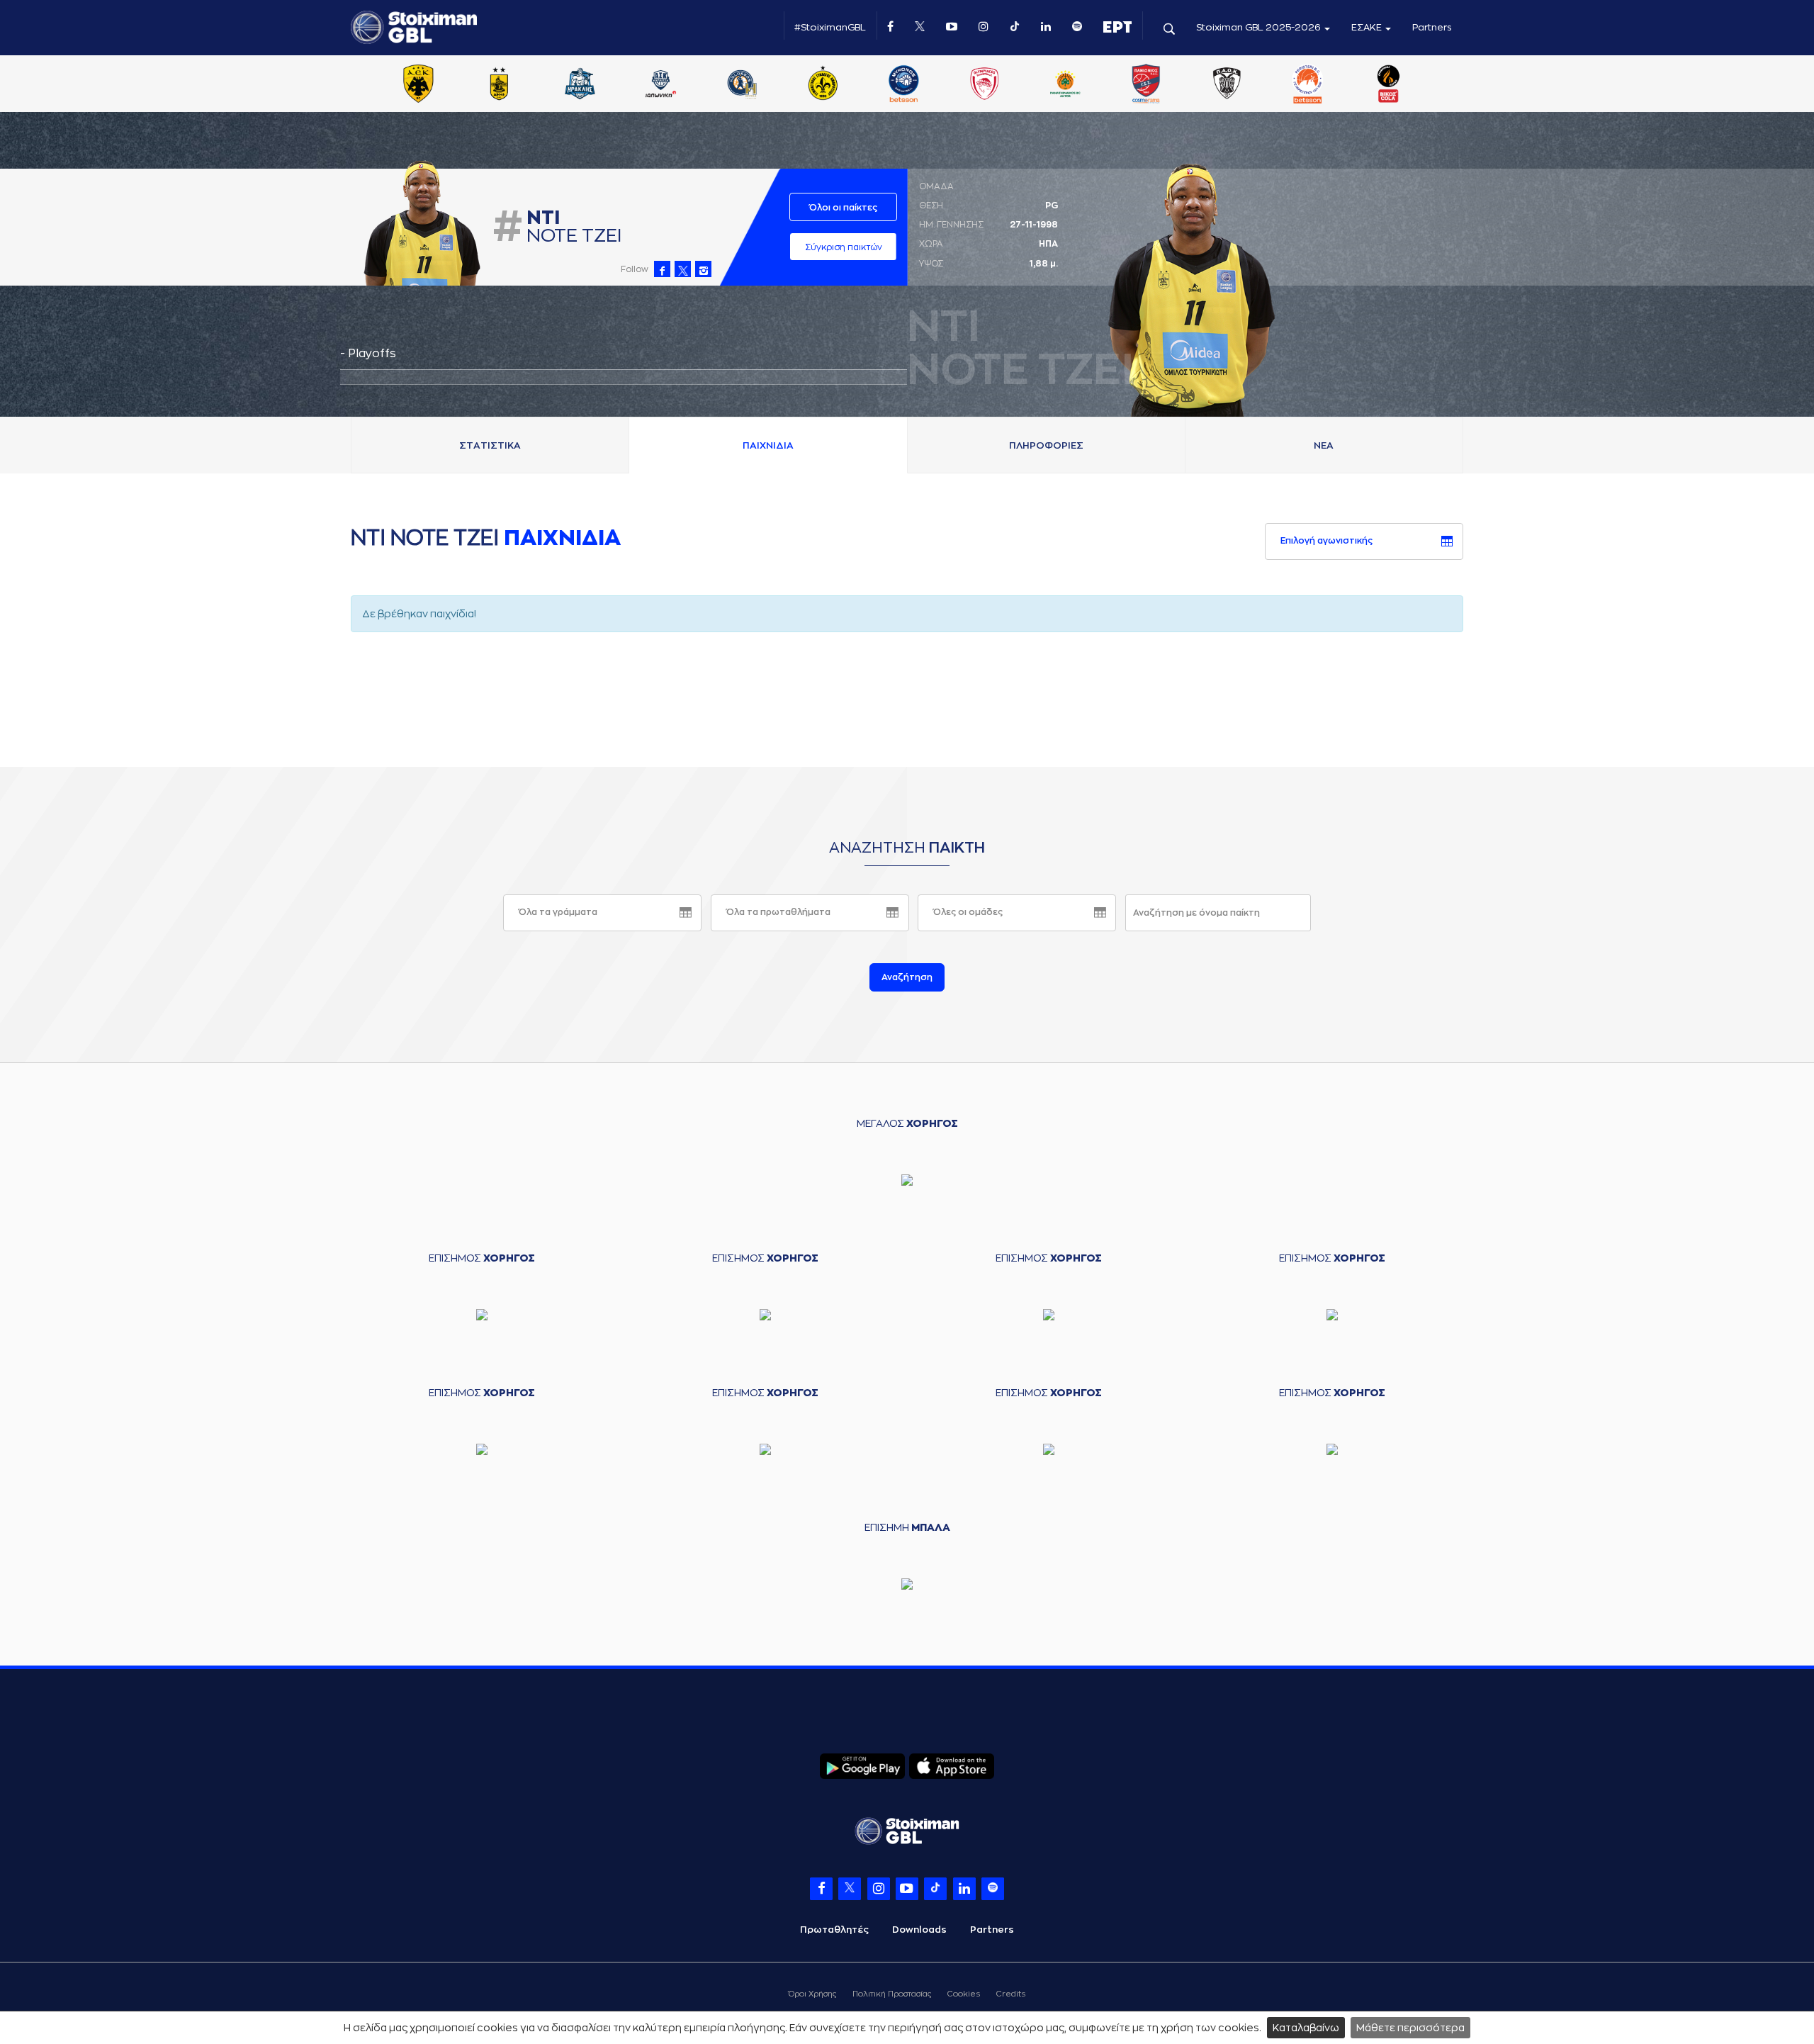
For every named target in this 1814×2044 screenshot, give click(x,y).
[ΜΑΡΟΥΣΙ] (823, 85)
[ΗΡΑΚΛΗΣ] (580, 85)
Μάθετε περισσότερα (1410, 2028)
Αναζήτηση (907, 977)
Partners (1432, 27)
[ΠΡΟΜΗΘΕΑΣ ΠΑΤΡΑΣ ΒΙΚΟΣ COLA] (1389, 85)
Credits (1011, 1994)
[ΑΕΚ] (418, 85)
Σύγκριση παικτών (844, 247)
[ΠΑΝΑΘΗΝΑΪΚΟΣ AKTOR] (1065, 85)
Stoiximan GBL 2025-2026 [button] (1260, 27)
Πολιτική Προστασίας (892, 1994)
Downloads (919, 1930)
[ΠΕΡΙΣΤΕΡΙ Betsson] (1308, 85)
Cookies (964, 1994)
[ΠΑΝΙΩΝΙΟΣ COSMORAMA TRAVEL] (1146, 85)
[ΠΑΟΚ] (1227, 85)
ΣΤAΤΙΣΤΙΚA (490, 445)
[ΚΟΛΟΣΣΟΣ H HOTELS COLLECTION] (742, 85)
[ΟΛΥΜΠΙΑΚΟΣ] (984, 85)
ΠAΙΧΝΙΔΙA (768, 445)
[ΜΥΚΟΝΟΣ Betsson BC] (903, 85)
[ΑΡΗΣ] (499, 85)
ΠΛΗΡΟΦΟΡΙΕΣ (1046, 445)
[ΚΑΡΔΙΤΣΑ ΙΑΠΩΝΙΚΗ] (661, 85)
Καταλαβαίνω (1306, 2028)
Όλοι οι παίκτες (843, 208)
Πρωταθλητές (834, 1930)
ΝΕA (1324, 445)
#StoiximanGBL (830, 27)
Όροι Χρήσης (812, 1994)
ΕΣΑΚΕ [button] (1368, 27)
